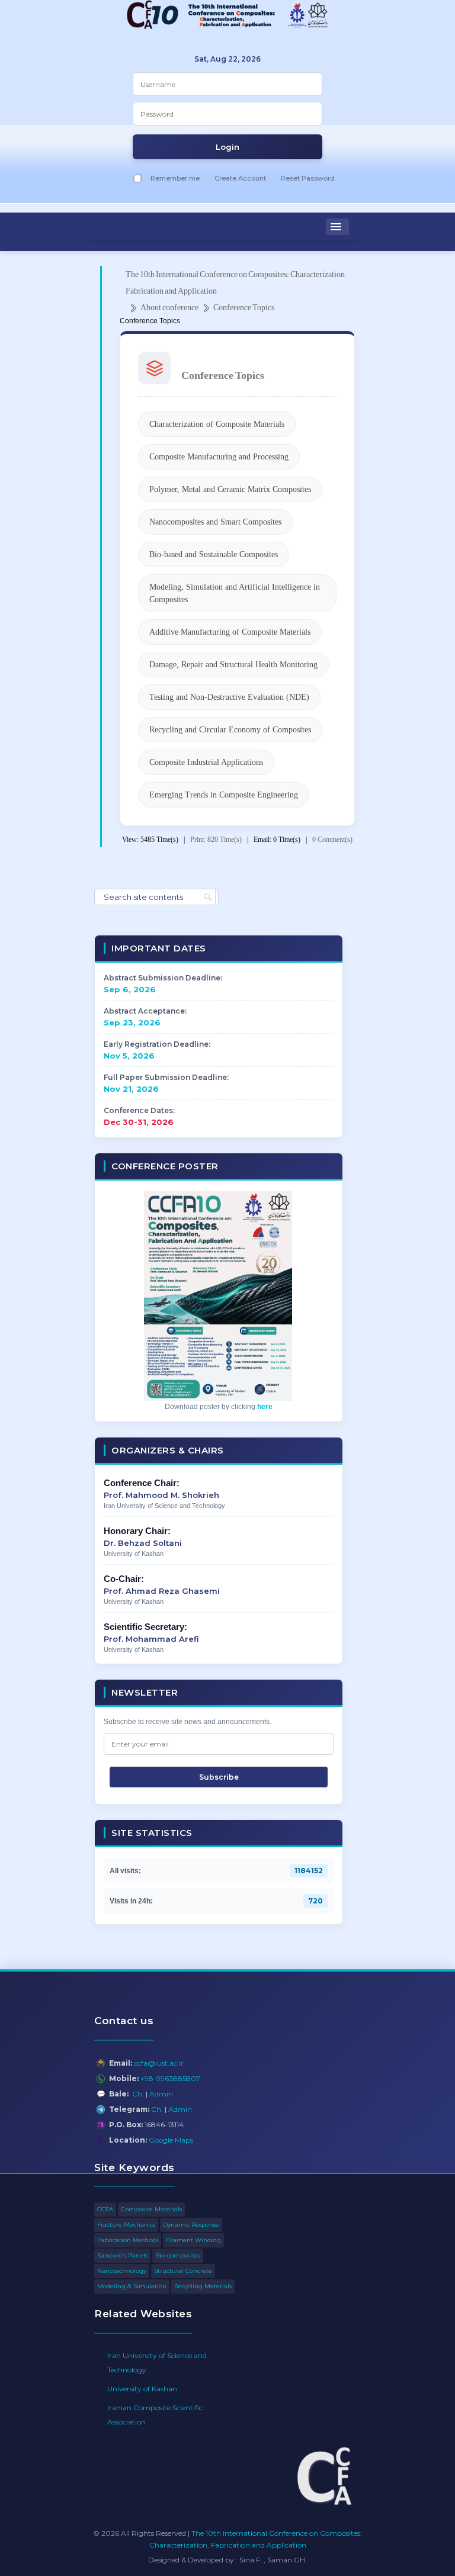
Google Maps (171, 2140)
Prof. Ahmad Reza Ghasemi (162, 1591)
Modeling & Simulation (132, 2286)
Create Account (240, 178)
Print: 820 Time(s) (216, 840)
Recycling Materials (203, 2286)
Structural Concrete (183, 2271)
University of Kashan (142, 2389)
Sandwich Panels (122, 2255)
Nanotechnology (122, 2271)
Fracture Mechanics (126, 2225)
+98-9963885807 (170, 2078)
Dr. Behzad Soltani (143, 1543)
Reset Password (308, 178)
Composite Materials (151, 2209)
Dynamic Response (191, 2225)
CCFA (105, 2209)
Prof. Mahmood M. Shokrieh (161, 1495)
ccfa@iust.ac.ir (159, 2063)
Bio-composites (178, 2255)
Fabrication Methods (128, 2240)
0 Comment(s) (332, 840)
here (265, 1407)
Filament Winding (193, 2240)
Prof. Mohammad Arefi (151, 1639)
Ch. (138, 2094)
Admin (161, 2094)
